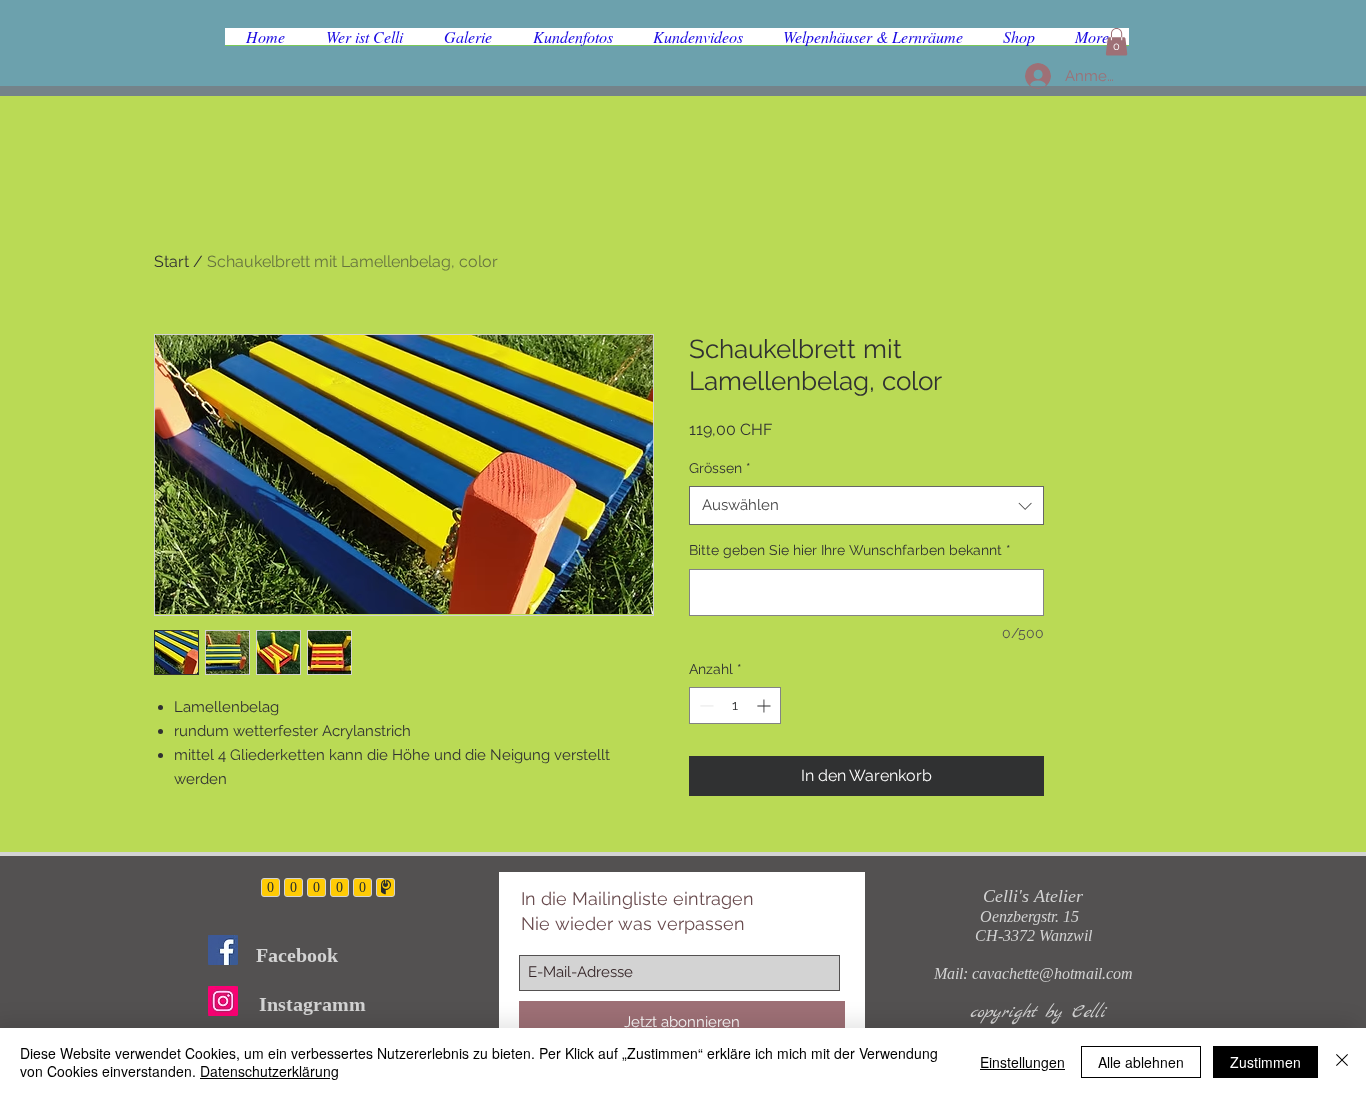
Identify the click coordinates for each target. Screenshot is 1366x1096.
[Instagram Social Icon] (223, 1001)
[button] (1116, 41)
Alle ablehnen (1141, 1062)
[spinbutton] (735, 705)
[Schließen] (1342, 1062)
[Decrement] (704, 705)
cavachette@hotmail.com (1052, 973)
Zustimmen (1265, 1062)
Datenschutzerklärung (269, 1071)
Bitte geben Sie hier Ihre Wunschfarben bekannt (850, 550)
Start (171, 261)
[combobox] (866, 505)
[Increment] (765, 705)
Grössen (720, 468)
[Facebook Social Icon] (223, 950)
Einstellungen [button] (1022, 1062)
